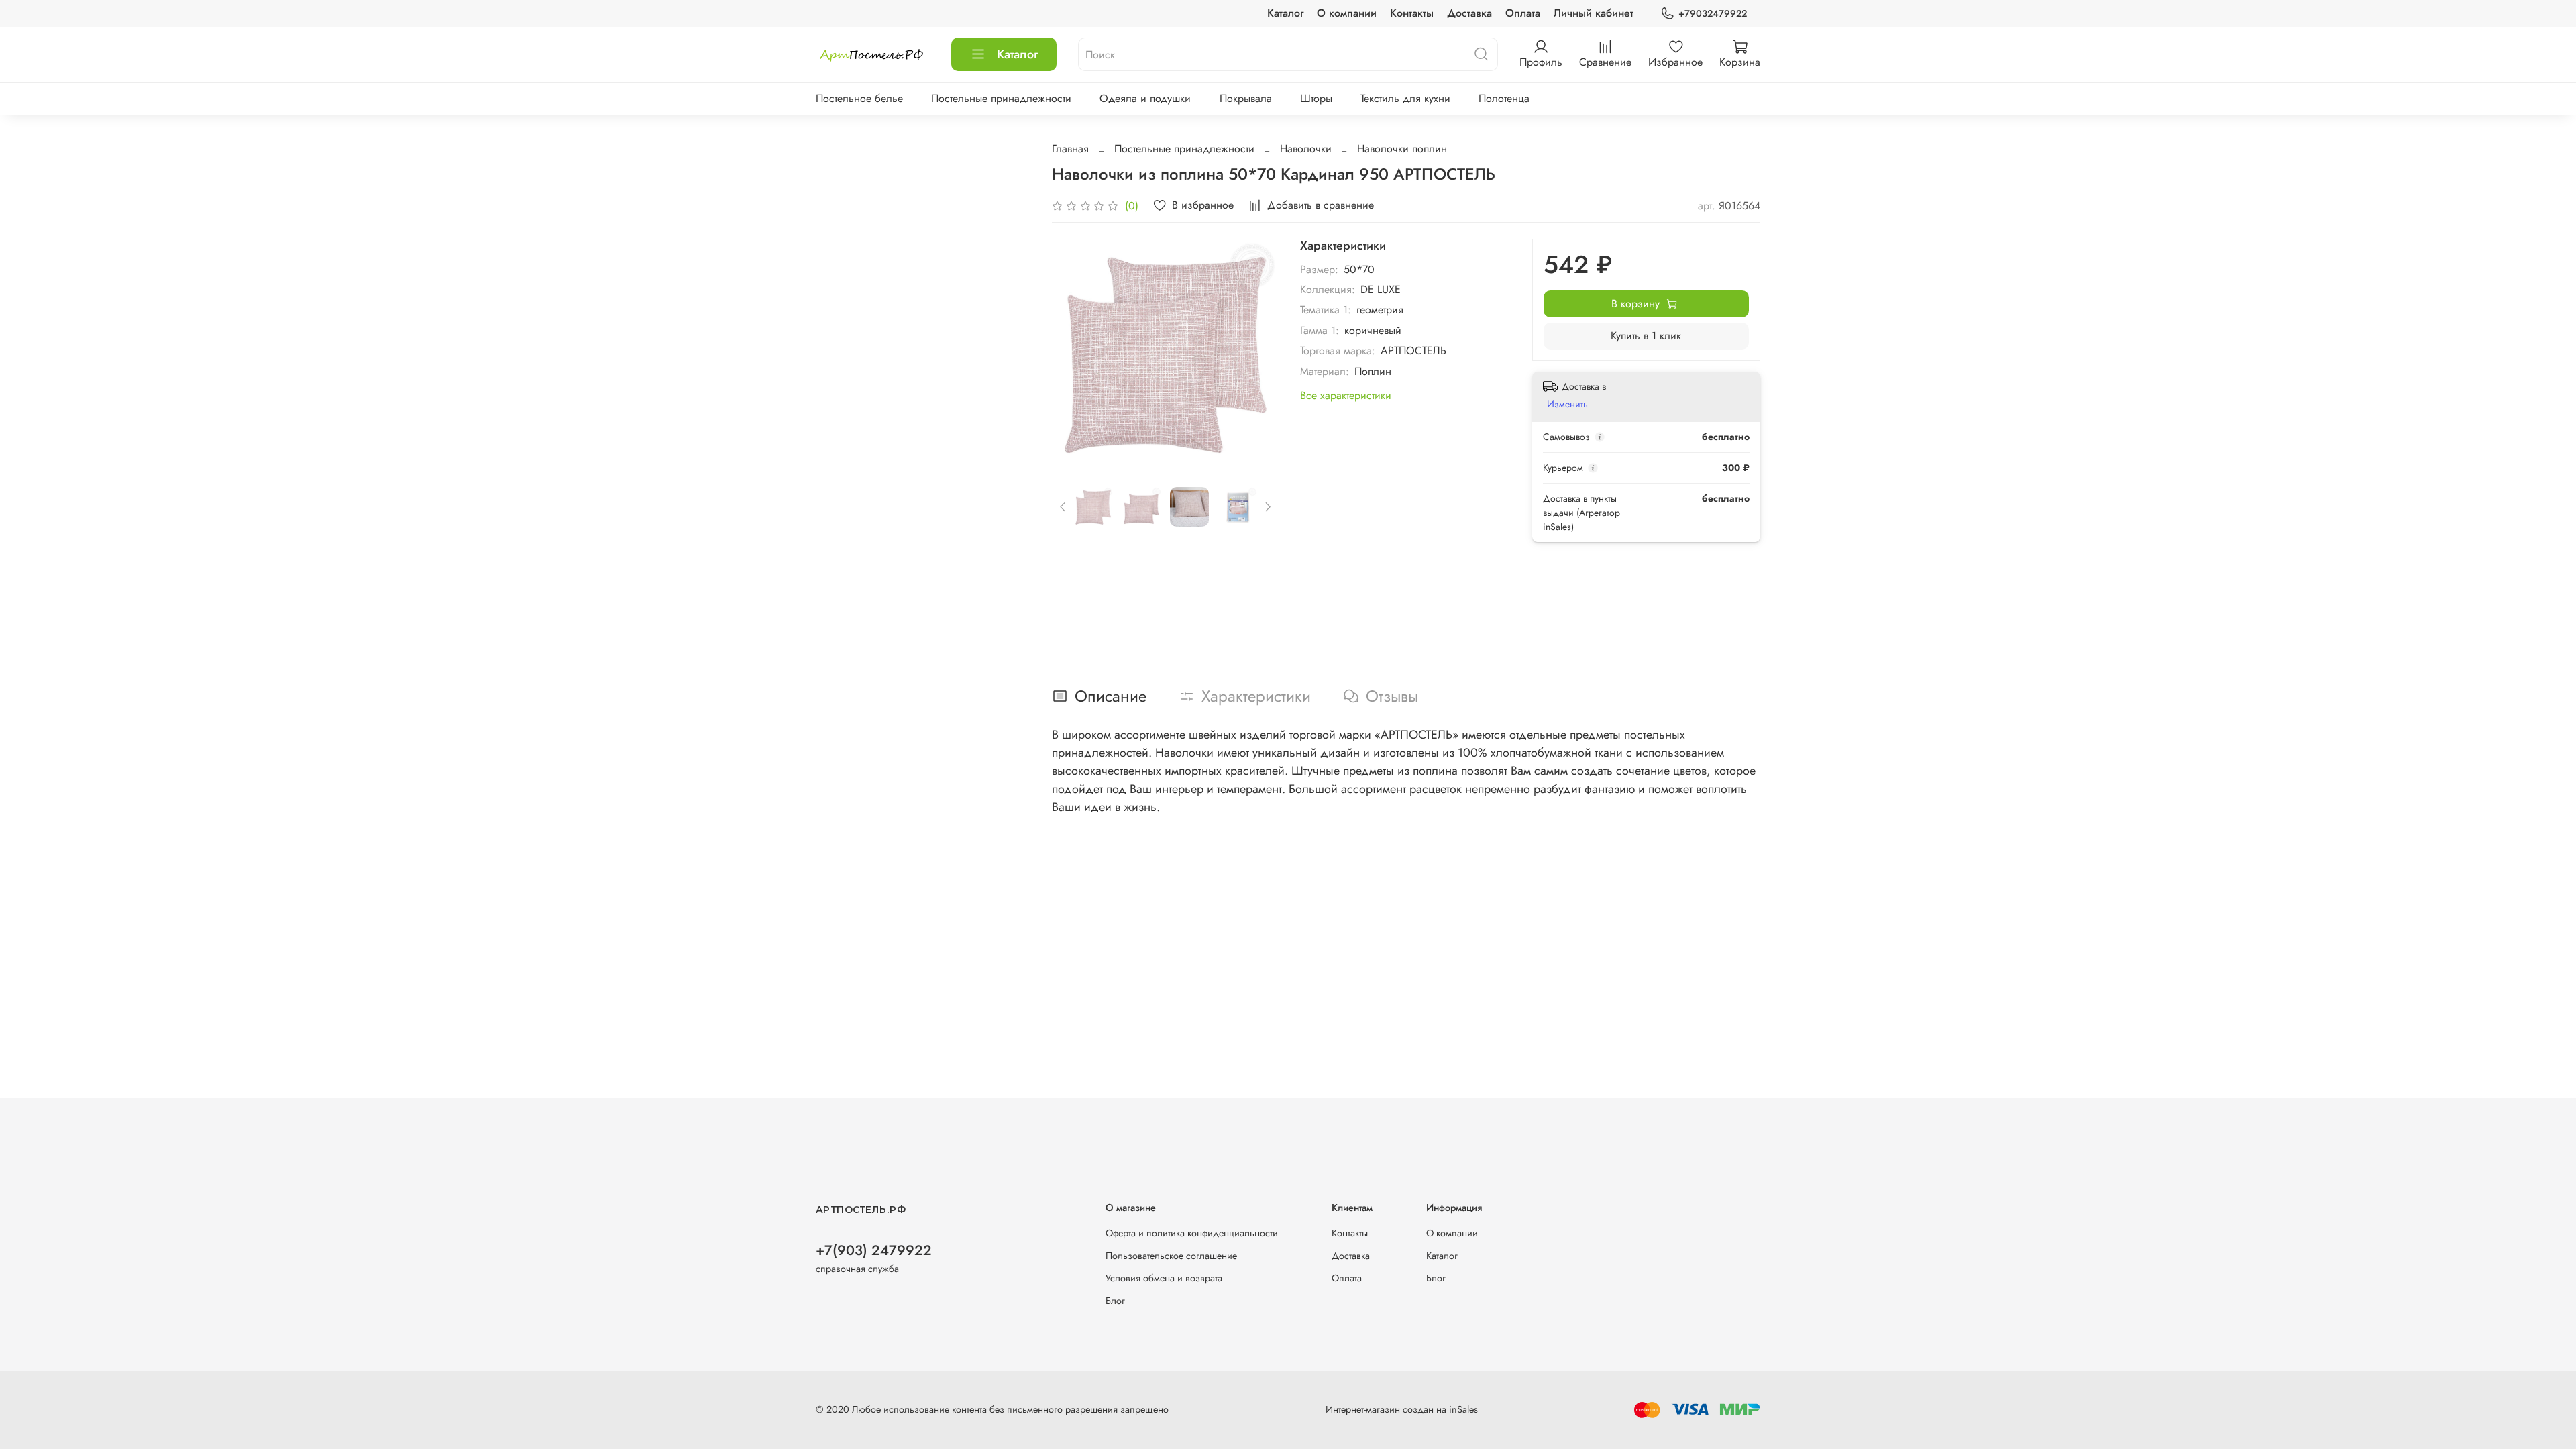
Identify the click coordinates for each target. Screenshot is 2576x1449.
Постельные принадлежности (1001, 98)
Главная (1070, 149)
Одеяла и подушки (1145, 98)
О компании (1347, 13)
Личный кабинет (1594, 13)
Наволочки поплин (1402, 149)
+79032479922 (1713, 13)
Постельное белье (859, 98)
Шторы (1316, 98)
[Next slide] (1257, 352)
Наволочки (1306, 149)
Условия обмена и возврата (1164, 1278)
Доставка (1469, 13)
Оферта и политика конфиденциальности (1192, 1233)
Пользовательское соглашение (1171, 1256)
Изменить (1567, 404)
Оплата (1523, 13)
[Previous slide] (1073, 352)
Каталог (1285, 13)
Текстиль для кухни (1405, 98)
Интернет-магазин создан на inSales (1402, 1409)
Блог (1115, 1301)
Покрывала (1246, 98)
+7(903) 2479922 (874, 1250)
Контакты (1412, 13)
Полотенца (1504, 98)
